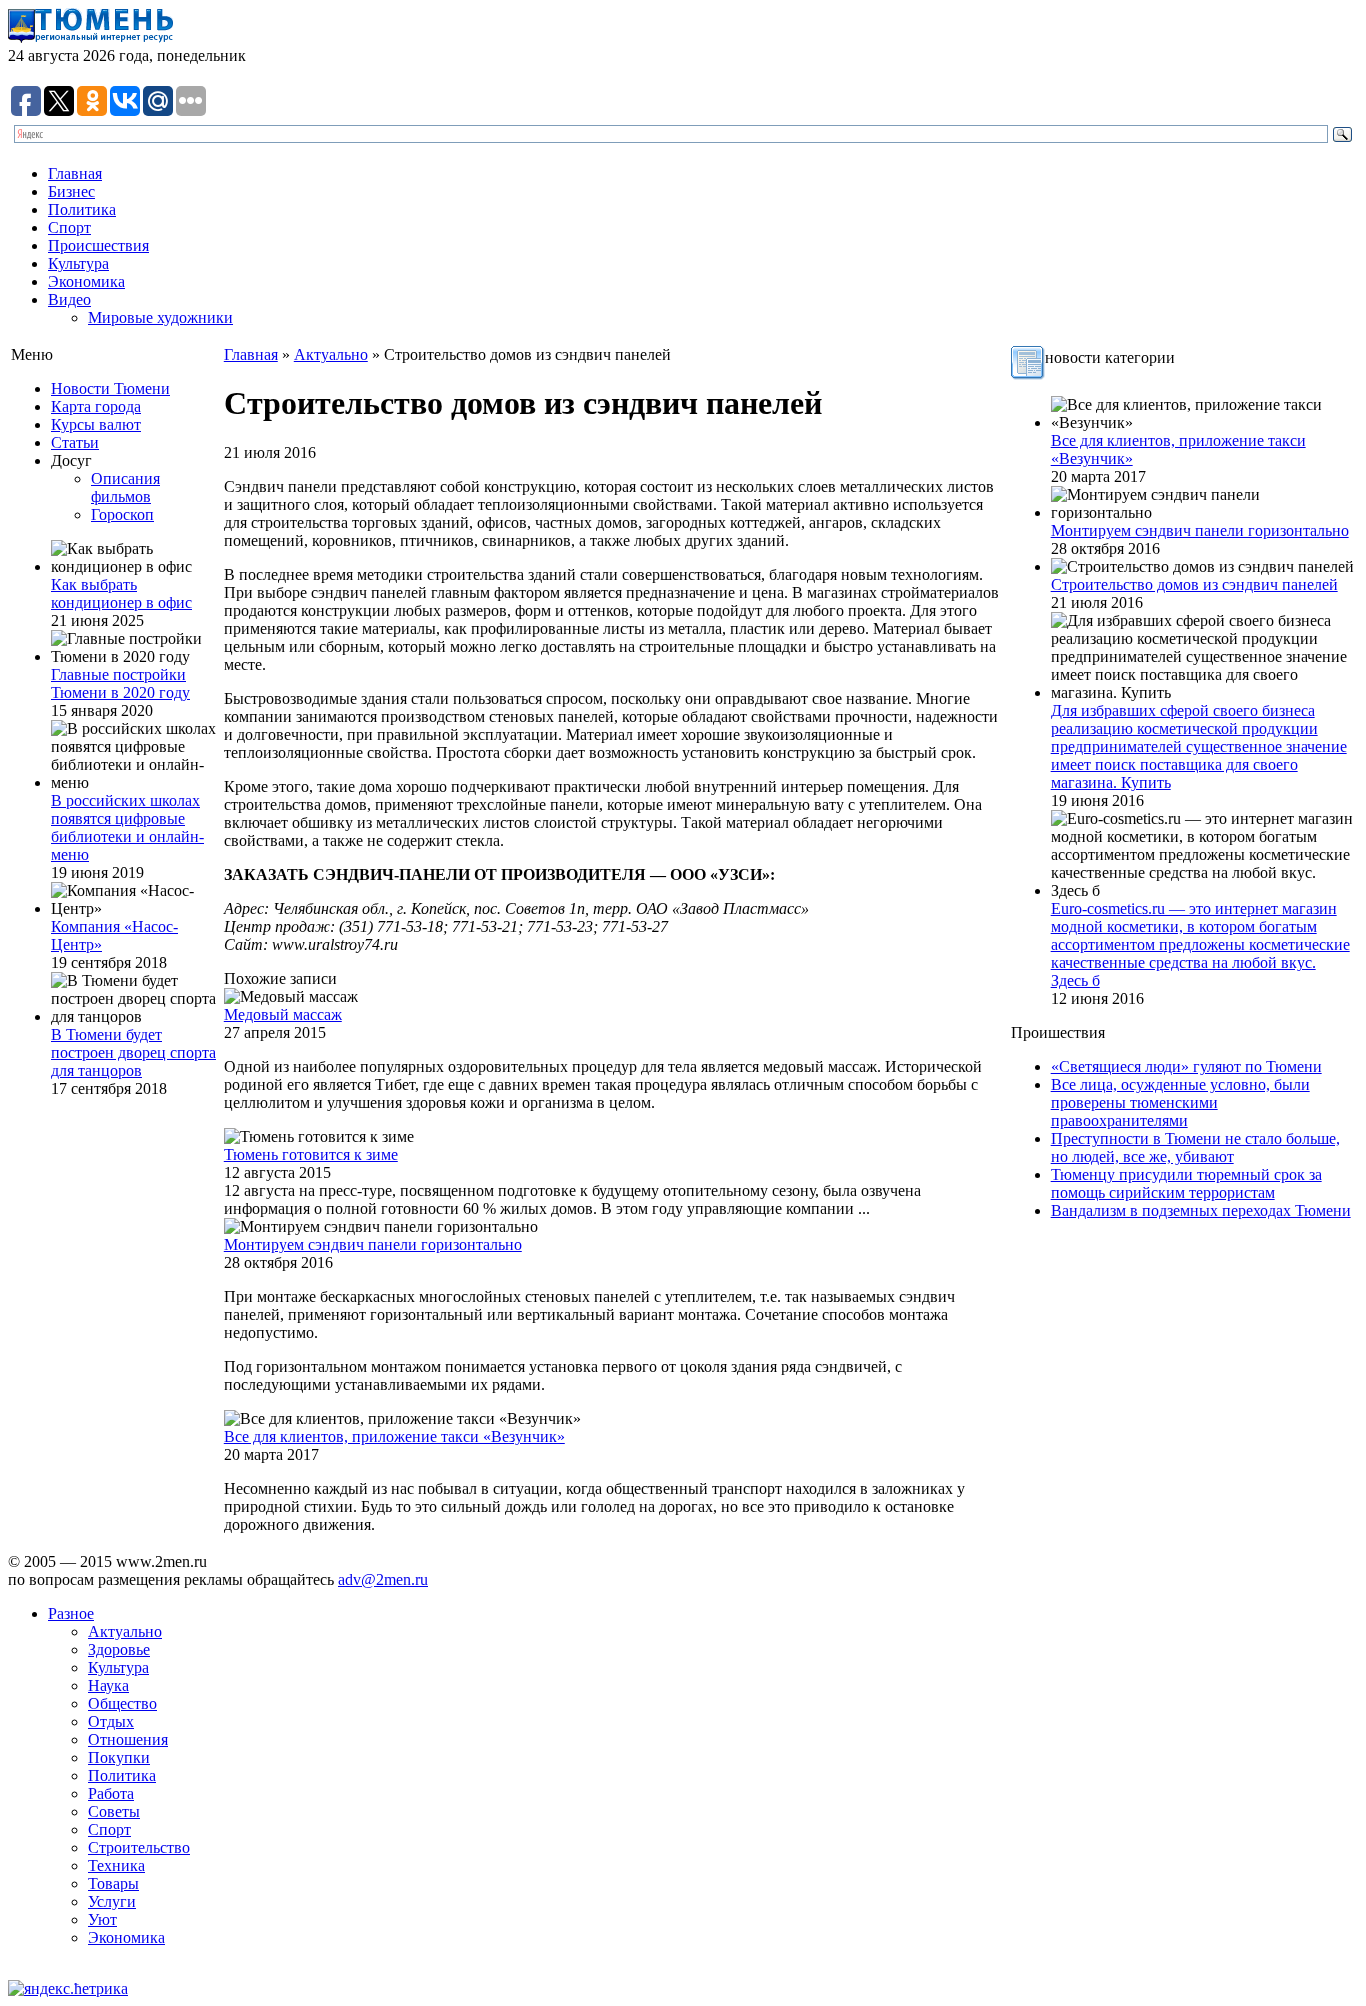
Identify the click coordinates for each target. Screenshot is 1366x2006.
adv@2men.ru (383, 1579)
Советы (114, 1811)
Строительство (139, 1847)
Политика (82, 209)
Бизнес (71, 191)
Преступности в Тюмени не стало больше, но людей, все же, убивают (1195, 1147)
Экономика (86, 281)
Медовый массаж (283, 1014)
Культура (78, 263)
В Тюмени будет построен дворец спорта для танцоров (133, 1052)
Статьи (75, 442)
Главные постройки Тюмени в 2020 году (120, 683)
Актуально (331, 354)
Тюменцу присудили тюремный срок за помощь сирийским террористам (1186, 1183)
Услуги (112, 1901)
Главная (75, 173)
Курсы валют (96, 424)
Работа (111, 1793)
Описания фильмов (125, 487)
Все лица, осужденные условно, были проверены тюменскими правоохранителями (1180, 1102)
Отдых (111, 1721)
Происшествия (98, 245)
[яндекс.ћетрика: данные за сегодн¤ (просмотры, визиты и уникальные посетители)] (68, 1989)
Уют (102, 1919)
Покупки (119, 1757)
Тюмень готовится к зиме (311, 1154)
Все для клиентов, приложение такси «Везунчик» (394, 1436)
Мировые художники (160, 317)
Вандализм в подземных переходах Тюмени (1201, 1210)
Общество (122, 1703)
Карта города (96, 406)
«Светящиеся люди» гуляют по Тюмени (1186, 1066)
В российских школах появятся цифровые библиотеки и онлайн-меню (127, 827)
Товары (113, 1883)
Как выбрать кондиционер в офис (121, 593)
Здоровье (119, 1649)
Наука (108, 1685)
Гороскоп (122, 514)
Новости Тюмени (110, 388)
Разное (71, 1613)
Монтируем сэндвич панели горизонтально (373, 1244)
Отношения (128, 1739)
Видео (69, 299)
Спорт (69, 227)
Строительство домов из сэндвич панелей (1194, 584)
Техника (116, 1865)
